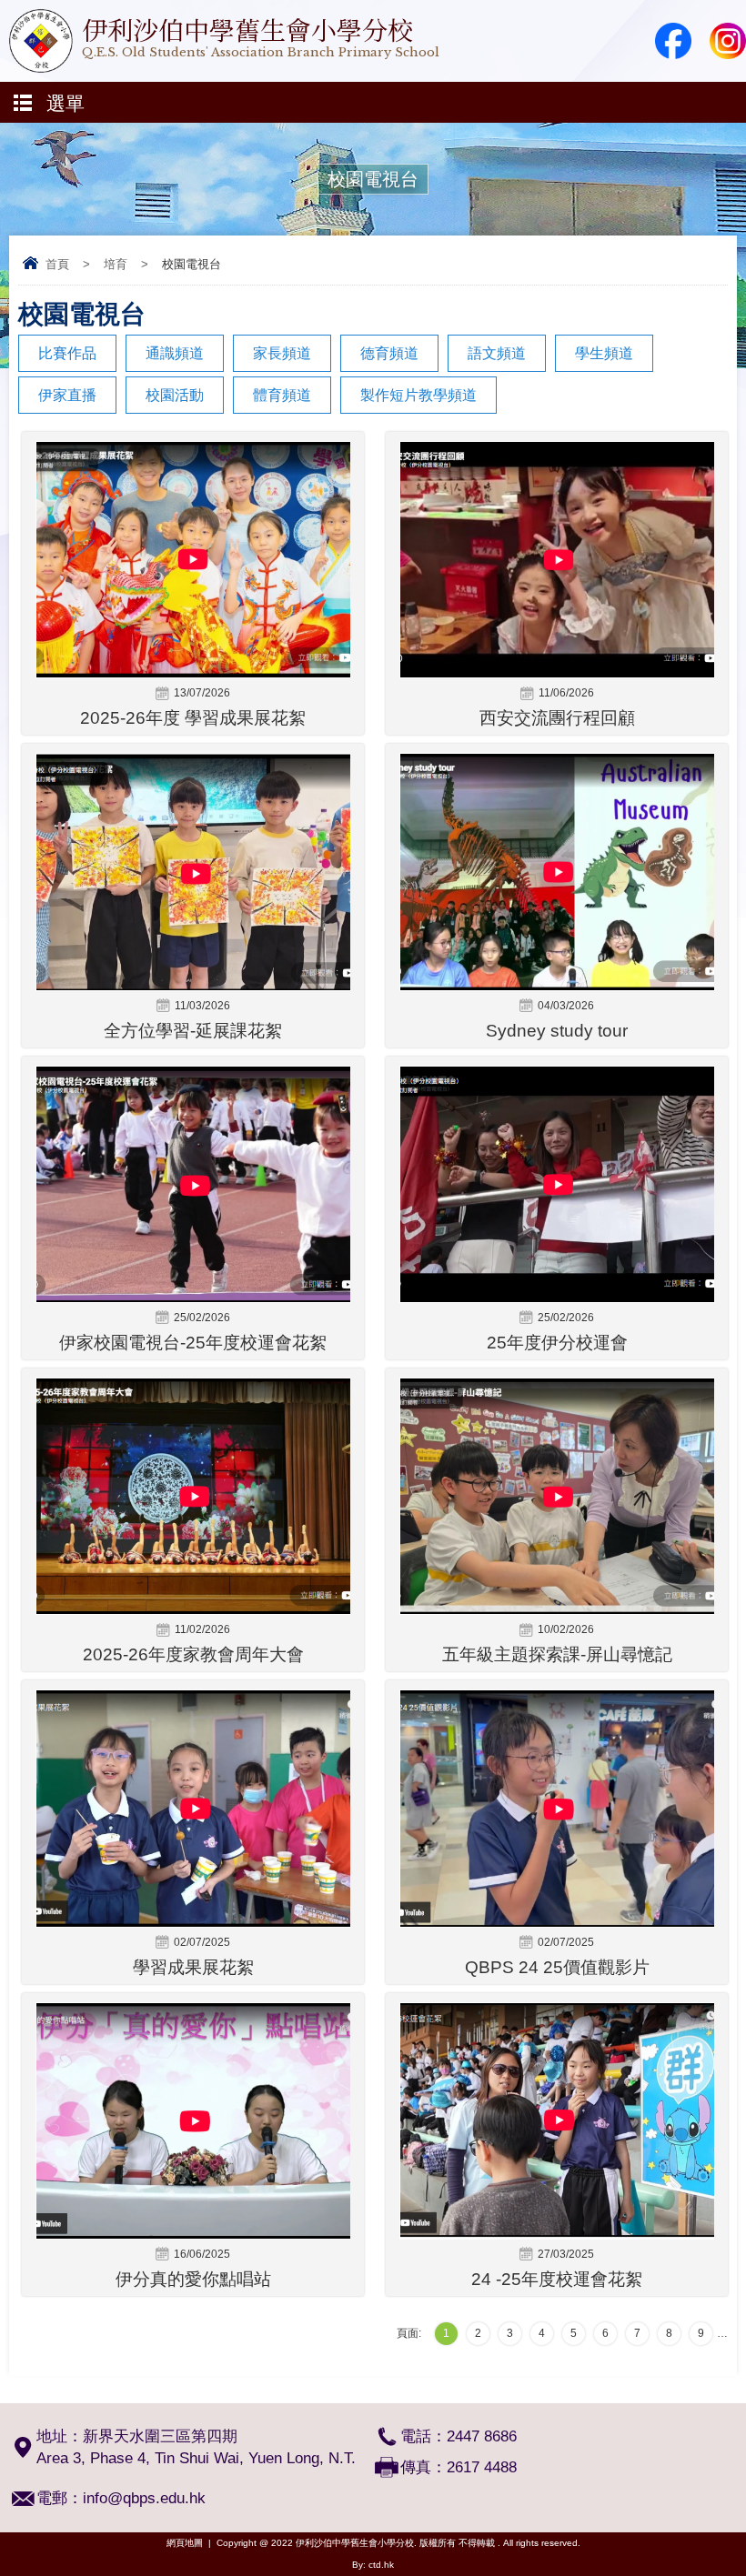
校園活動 (175, 395)
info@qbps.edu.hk (144, 2498)
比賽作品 (67, 353)
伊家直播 (67, 395)
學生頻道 (604, 353)
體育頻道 (282, 395)
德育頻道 (389, 353)
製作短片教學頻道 (418, 395)
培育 (116, 264)
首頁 (57, 264)
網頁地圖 (185, 2543)
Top (741, 2536)
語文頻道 (497, 353)
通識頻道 (175, 353)
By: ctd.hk (373, 2565)
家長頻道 (282, 353)
